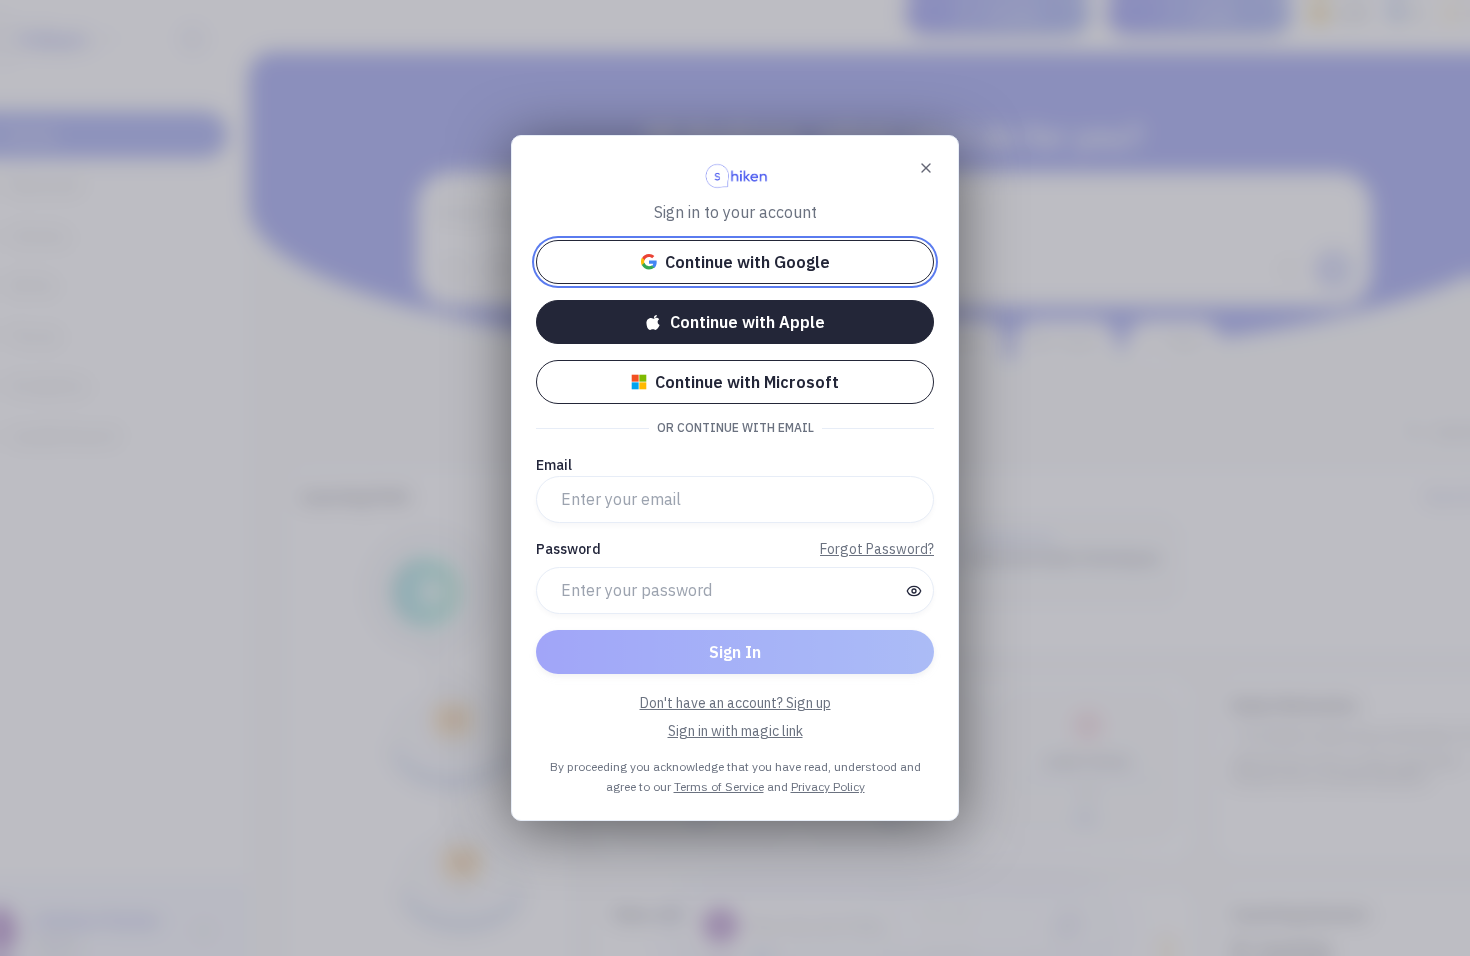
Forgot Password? (877, 549)
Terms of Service (719, 786)
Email (554, 465)
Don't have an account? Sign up (735, 703)
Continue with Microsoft (747, 382)
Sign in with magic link (735, 731)
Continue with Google (747, 262)
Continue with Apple (747, 322)
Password (568, 549)
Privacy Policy (828, 786)
